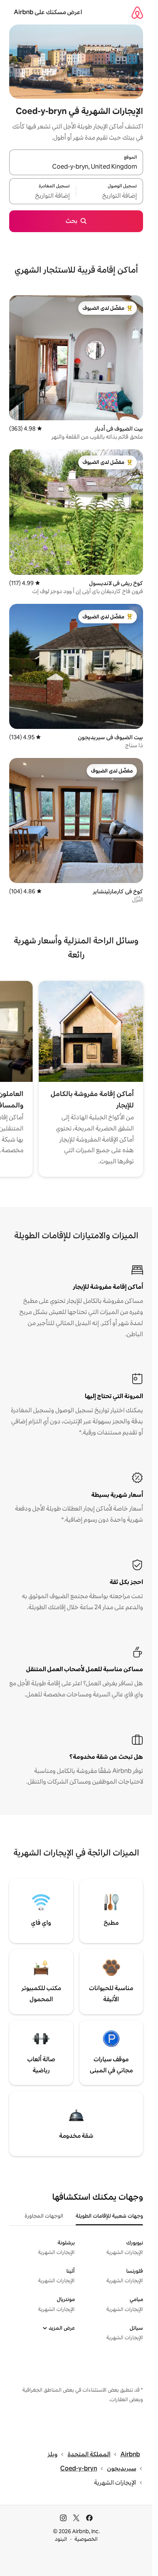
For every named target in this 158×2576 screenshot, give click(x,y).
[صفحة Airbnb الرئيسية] (137, 12)
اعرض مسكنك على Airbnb (48, 12)
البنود (61, 2539)
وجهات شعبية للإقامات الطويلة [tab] (109, 2216)
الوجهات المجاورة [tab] (44, 2216)
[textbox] (110, 196)
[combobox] (76, 167)
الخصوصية (86, 2539)
